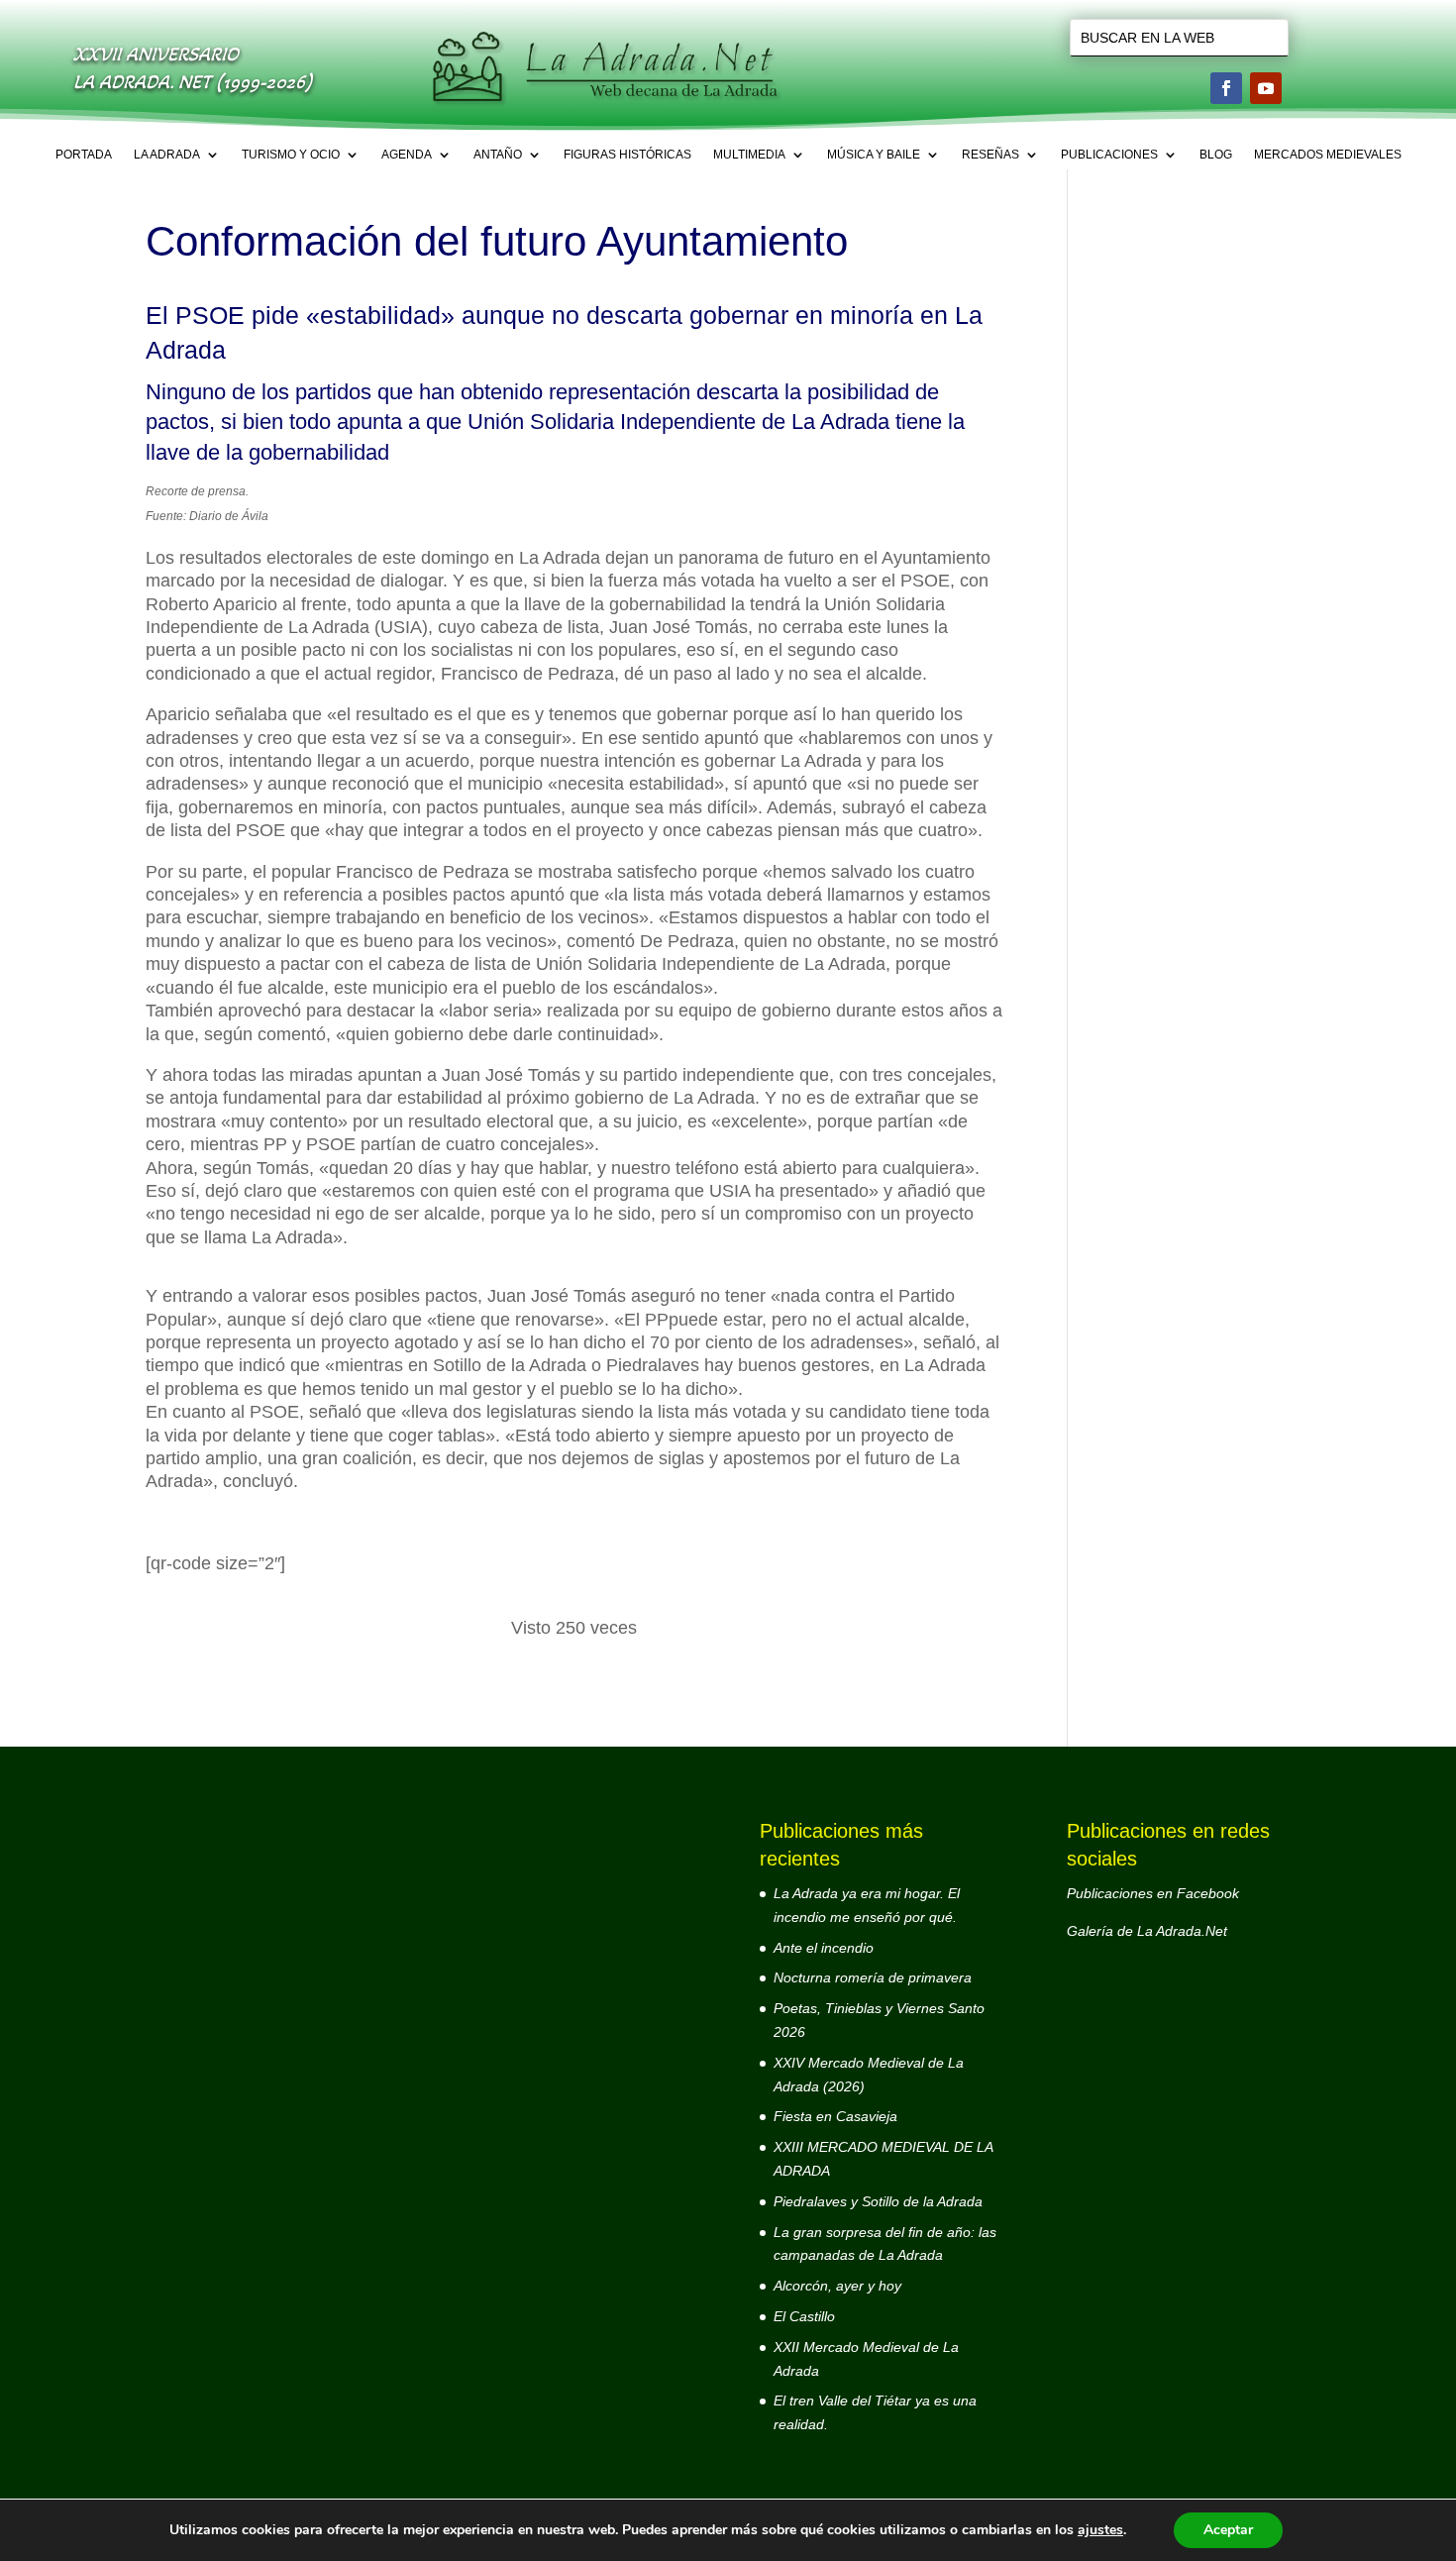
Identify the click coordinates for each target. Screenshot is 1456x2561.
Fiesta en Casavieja (835, 2116)
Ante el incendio (824, 1948)
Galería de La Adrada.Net (1147, 1931)
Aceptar (1228, 2530)
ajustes (1100, 2530)
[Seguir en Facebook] (1226, 88)
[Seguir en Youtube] (1266, 88)
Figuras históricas (627, 155)
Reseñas (990, 155)
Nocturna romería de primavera (873, 1977)
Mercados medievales (1328, 155)
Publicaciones (1109, 155)
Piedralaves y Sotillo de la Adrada (878, 2201)
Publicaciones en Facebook (1153, 1893)
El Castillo (804, 2316)
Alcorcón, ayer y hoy (837, 2286)
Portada (84, 155)
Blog (1216, 155)
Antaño (498, 155)
